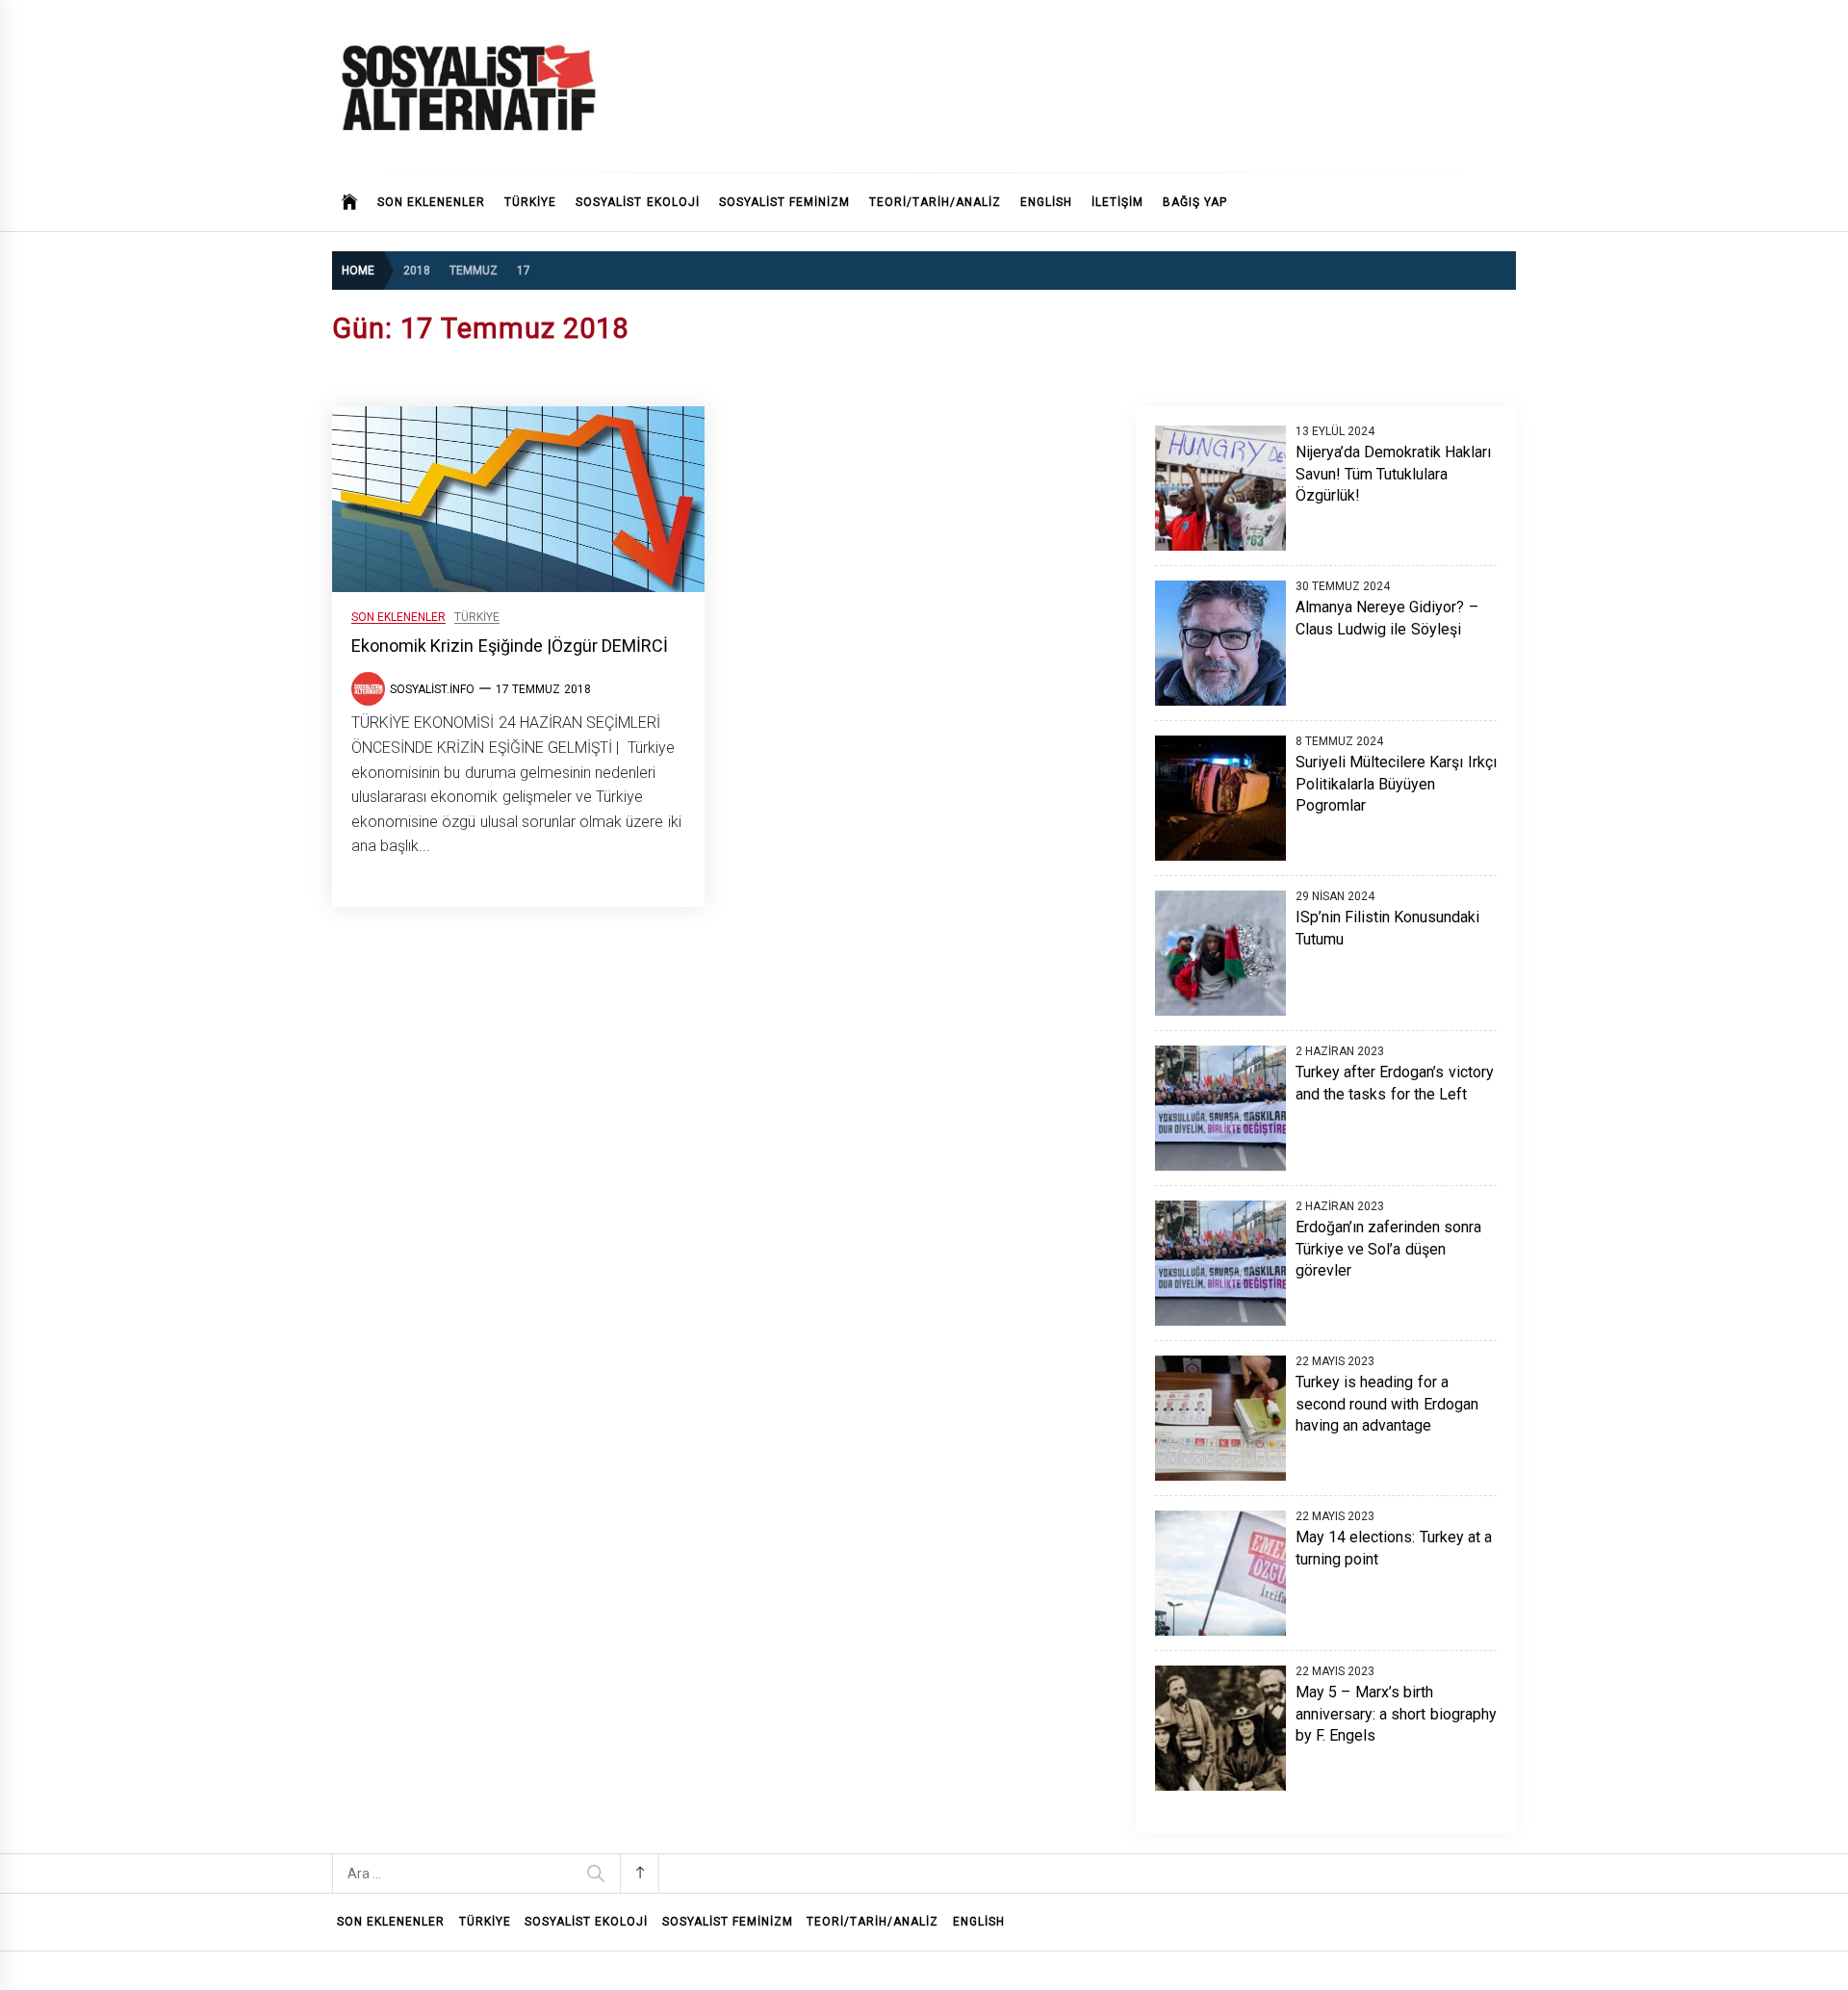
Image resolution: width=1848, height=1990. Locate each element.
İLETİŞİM (1117, 202)
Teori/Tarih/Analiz (935, 202)
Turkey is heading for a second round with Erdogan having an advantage (1387, 1404)
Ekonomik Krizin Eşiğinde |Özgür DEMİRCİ (510, 646)
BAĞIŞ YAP (1195, 202)
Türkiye (477, 618)
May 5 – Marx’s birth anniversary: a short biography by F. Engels (1396, 1714)
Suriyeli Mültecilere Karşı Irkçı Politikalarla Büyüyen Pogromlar (1396, 784)
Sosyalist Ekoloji (637, 202)
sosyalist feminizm (784, 202)
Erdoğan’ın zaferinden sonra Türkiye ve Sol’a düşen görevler (1389, 1249)
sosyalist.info (432, 689)
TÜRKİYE (530, 202)
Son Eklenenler (431, 202)
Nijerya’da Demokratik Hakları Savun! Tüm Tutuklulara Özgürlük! (1394, 474)
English (1046, 202)
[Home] (350, 202)
